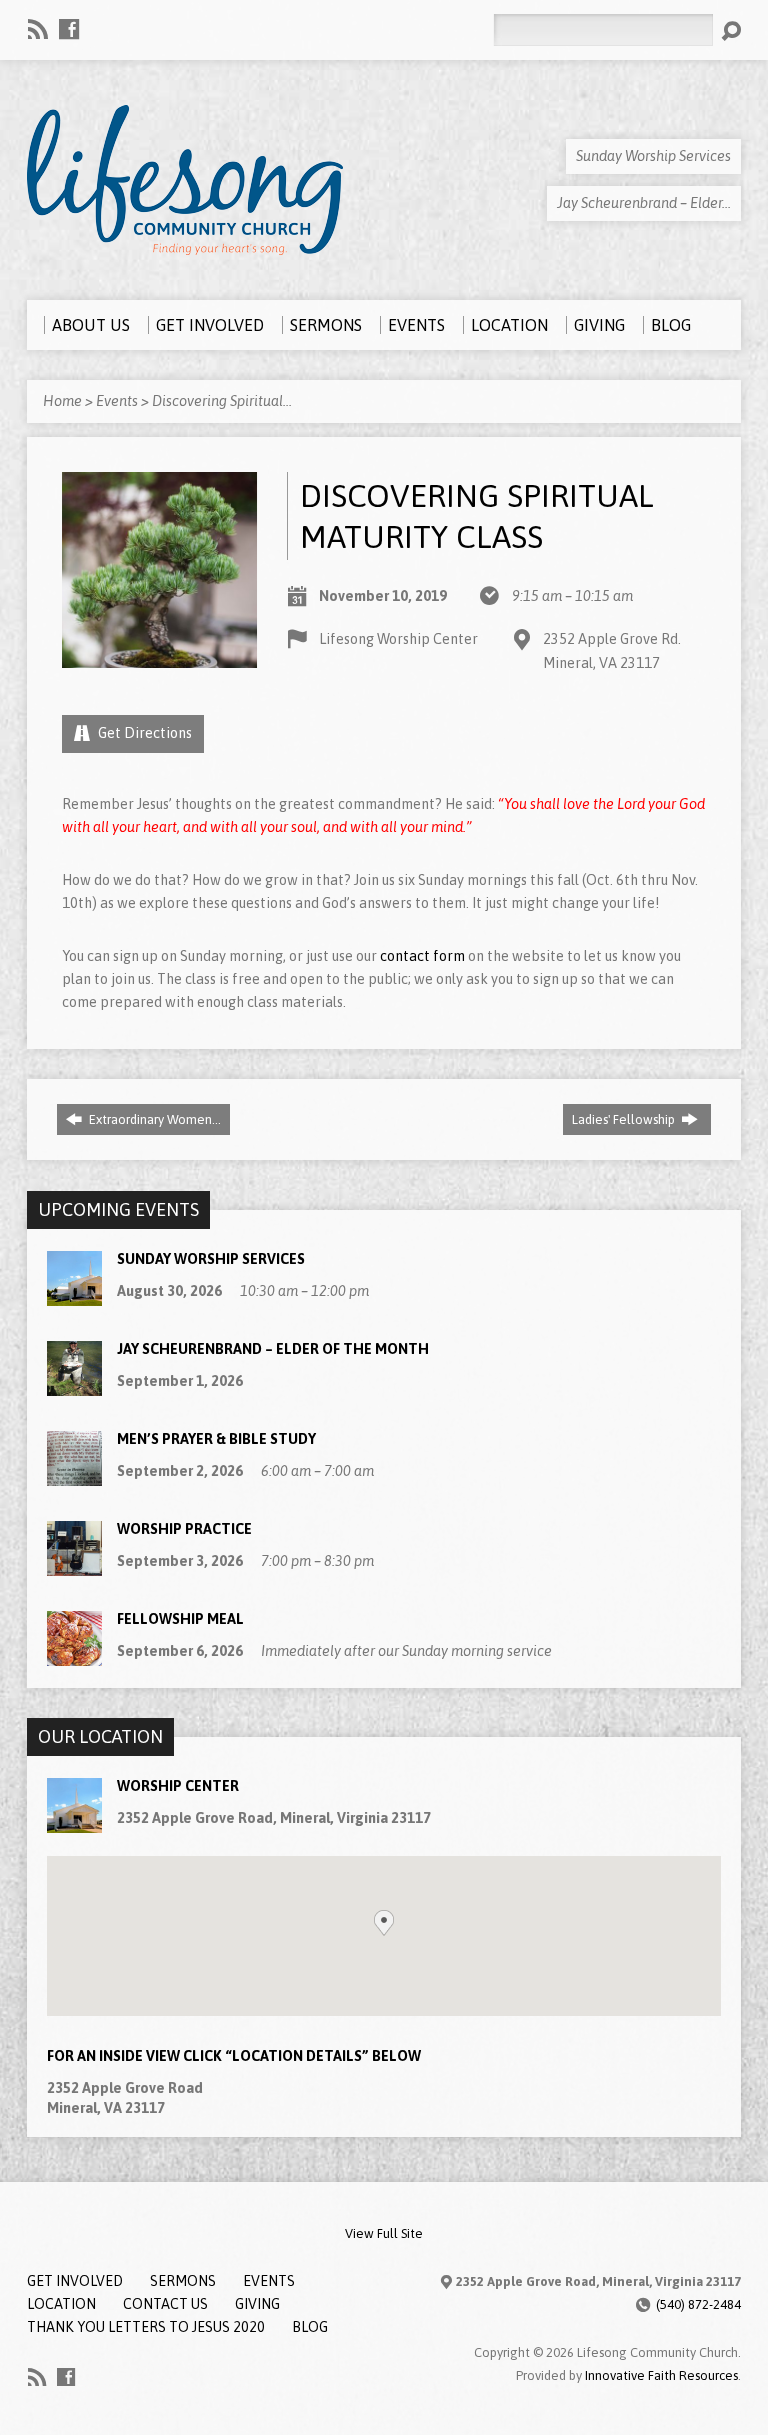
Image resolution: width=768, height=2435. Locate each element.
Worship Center (178, 1786)
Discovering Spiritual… (222, 401)
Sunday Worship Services (211, 1259)
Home (62, 401)
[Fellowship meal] (74, 1656)
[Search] (731, 31)
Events (117, 401)
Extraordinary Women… (153, 1119)
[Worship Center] (74, 1822)
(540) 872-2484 (698, 2304)
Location (61, 2304)
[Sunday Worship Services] (74, 1296)
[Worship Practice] (74, 1566)
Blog (310, 2327)
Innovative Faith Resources (661, 2375)
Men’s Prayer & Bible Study (216, 1439)
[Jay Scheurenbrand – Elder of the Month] (74, 1386)
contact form (422, 956)
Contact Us (165, 2304)
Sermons (183, 2281)
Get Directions (143, 733)
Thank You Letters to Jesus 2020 (146, 2327)
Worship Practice (184, 1529)
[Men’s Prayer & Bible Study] (74, 1476)
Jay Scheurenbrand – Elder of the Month (273, 1349)
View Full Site (384, 2233)
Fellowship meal (180, 1619)
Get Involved (75, 2281)
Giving (257, 2304)
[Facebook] (69, 29)
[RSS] (38, 29)
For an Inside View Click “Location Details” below (234, 2056)
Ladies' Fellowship (625, 1119)
